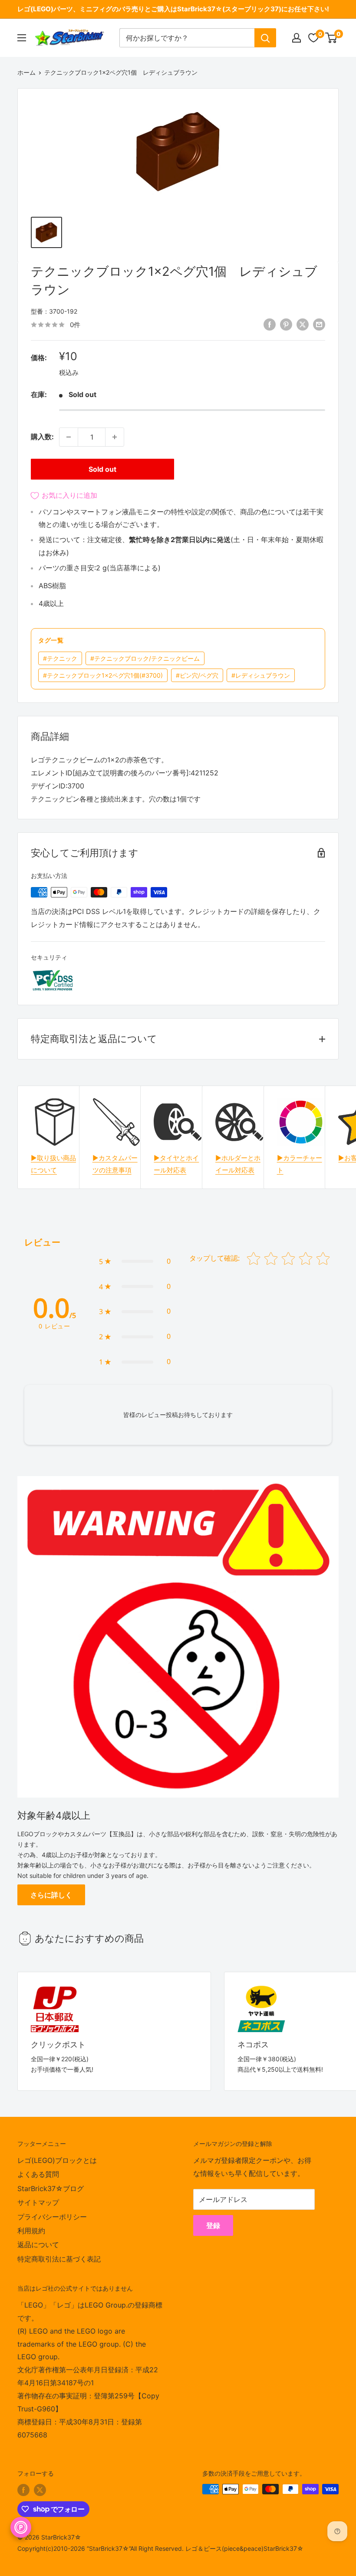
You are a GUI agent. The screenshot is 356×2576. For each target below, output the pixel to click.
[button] (135, 1262)
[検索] (265, 38)
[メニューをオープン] (22, 38)
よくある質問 (38, 2174)
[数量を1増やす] (115, 437)
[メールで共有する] (319, 324)
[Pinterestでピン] (286, 324)
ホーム (26, 72)
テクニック (60, 658)
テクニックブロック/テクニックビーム (145, 658)
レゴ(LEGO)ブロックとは (57, 2160)
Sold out (102, 469)
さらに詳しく (51, 1895)
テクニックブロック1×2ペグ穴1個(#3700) (103, 675)
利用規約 (31, 2231)
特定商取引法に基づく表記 (59, 2259)
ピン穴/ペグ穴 (197, 675)
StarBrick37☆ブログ (51, 2189)
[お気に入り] (313, 38)
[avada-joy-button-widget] (21, 2527)
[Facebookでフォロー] (23, 2490)
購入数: (42, 437)
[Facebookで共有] (270, 324)
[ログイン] (297, 38)
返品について (38, 2245)
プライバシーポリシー (52, 2217)
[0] (331, 38)
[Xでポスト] (303, 324)
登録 (213, 2225)
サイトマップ (38, 2202)
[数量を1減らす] (69, 437)
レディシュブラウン (261, 675)
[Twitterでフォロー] (40, 2490)
